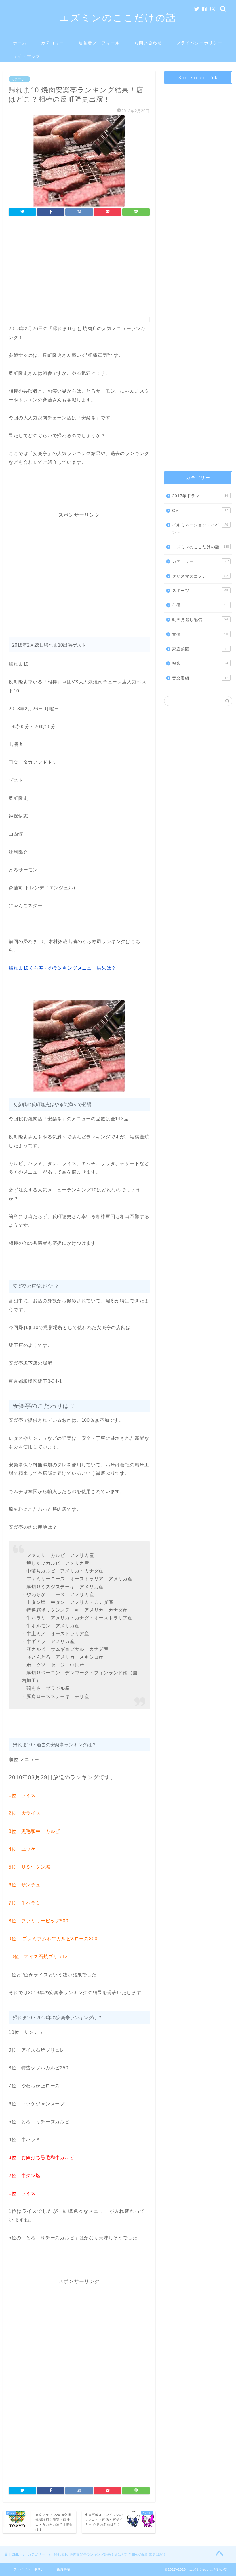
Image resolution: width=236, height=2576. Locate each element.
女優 (200, 634)
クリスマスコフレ (200, 576)
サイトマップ (27, 56)
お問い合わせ (148, 43)
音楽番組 (200, 678)
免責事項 (64, 2569)
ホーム (20, 43)
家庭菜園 (200, 649)
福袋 (200, 663)
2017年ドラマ (200, 496)
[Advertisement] (79, 268)
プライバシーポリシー (199, 43)
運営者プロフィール (99, 43)
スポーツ (200, 591)
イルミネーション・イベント (200, 529)
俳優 (200, 605)
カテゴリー (53, 43)
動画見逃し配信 (200, 620)
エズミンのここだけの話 (118, 17)
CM (200, 511)
